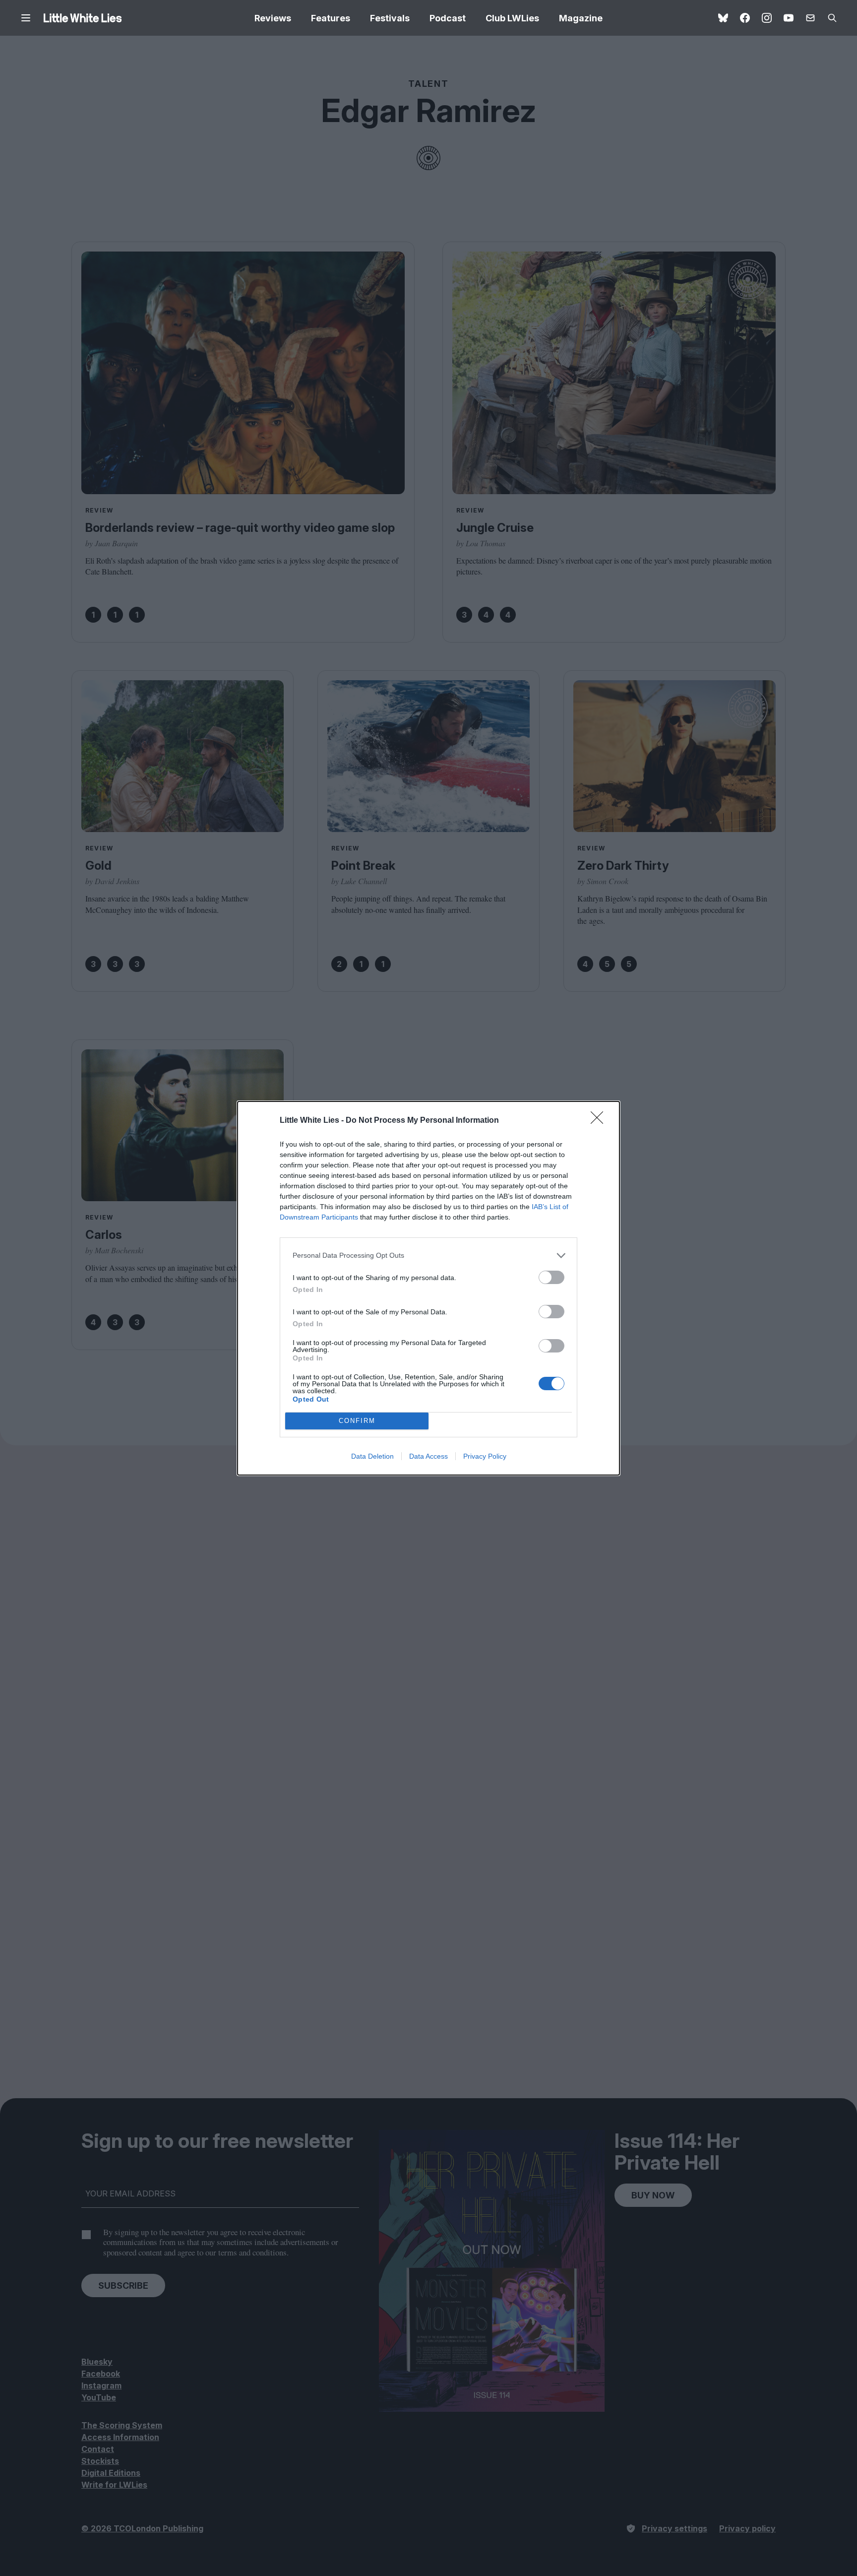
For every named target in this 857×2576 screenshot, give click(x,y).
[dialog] (428, 1288)
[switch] (551, 1277)
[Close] (600, 1121)
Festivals (390, 18)
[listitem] (428, 1256)
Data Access (428, 1456)
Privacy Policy (485, 1456)
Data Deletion (372, 1456)
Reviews (273, 18)
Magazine (581, 18)
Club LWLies (512, 18)
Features (331, 18)
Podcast (448, 18)
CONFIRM (357, 1421)
